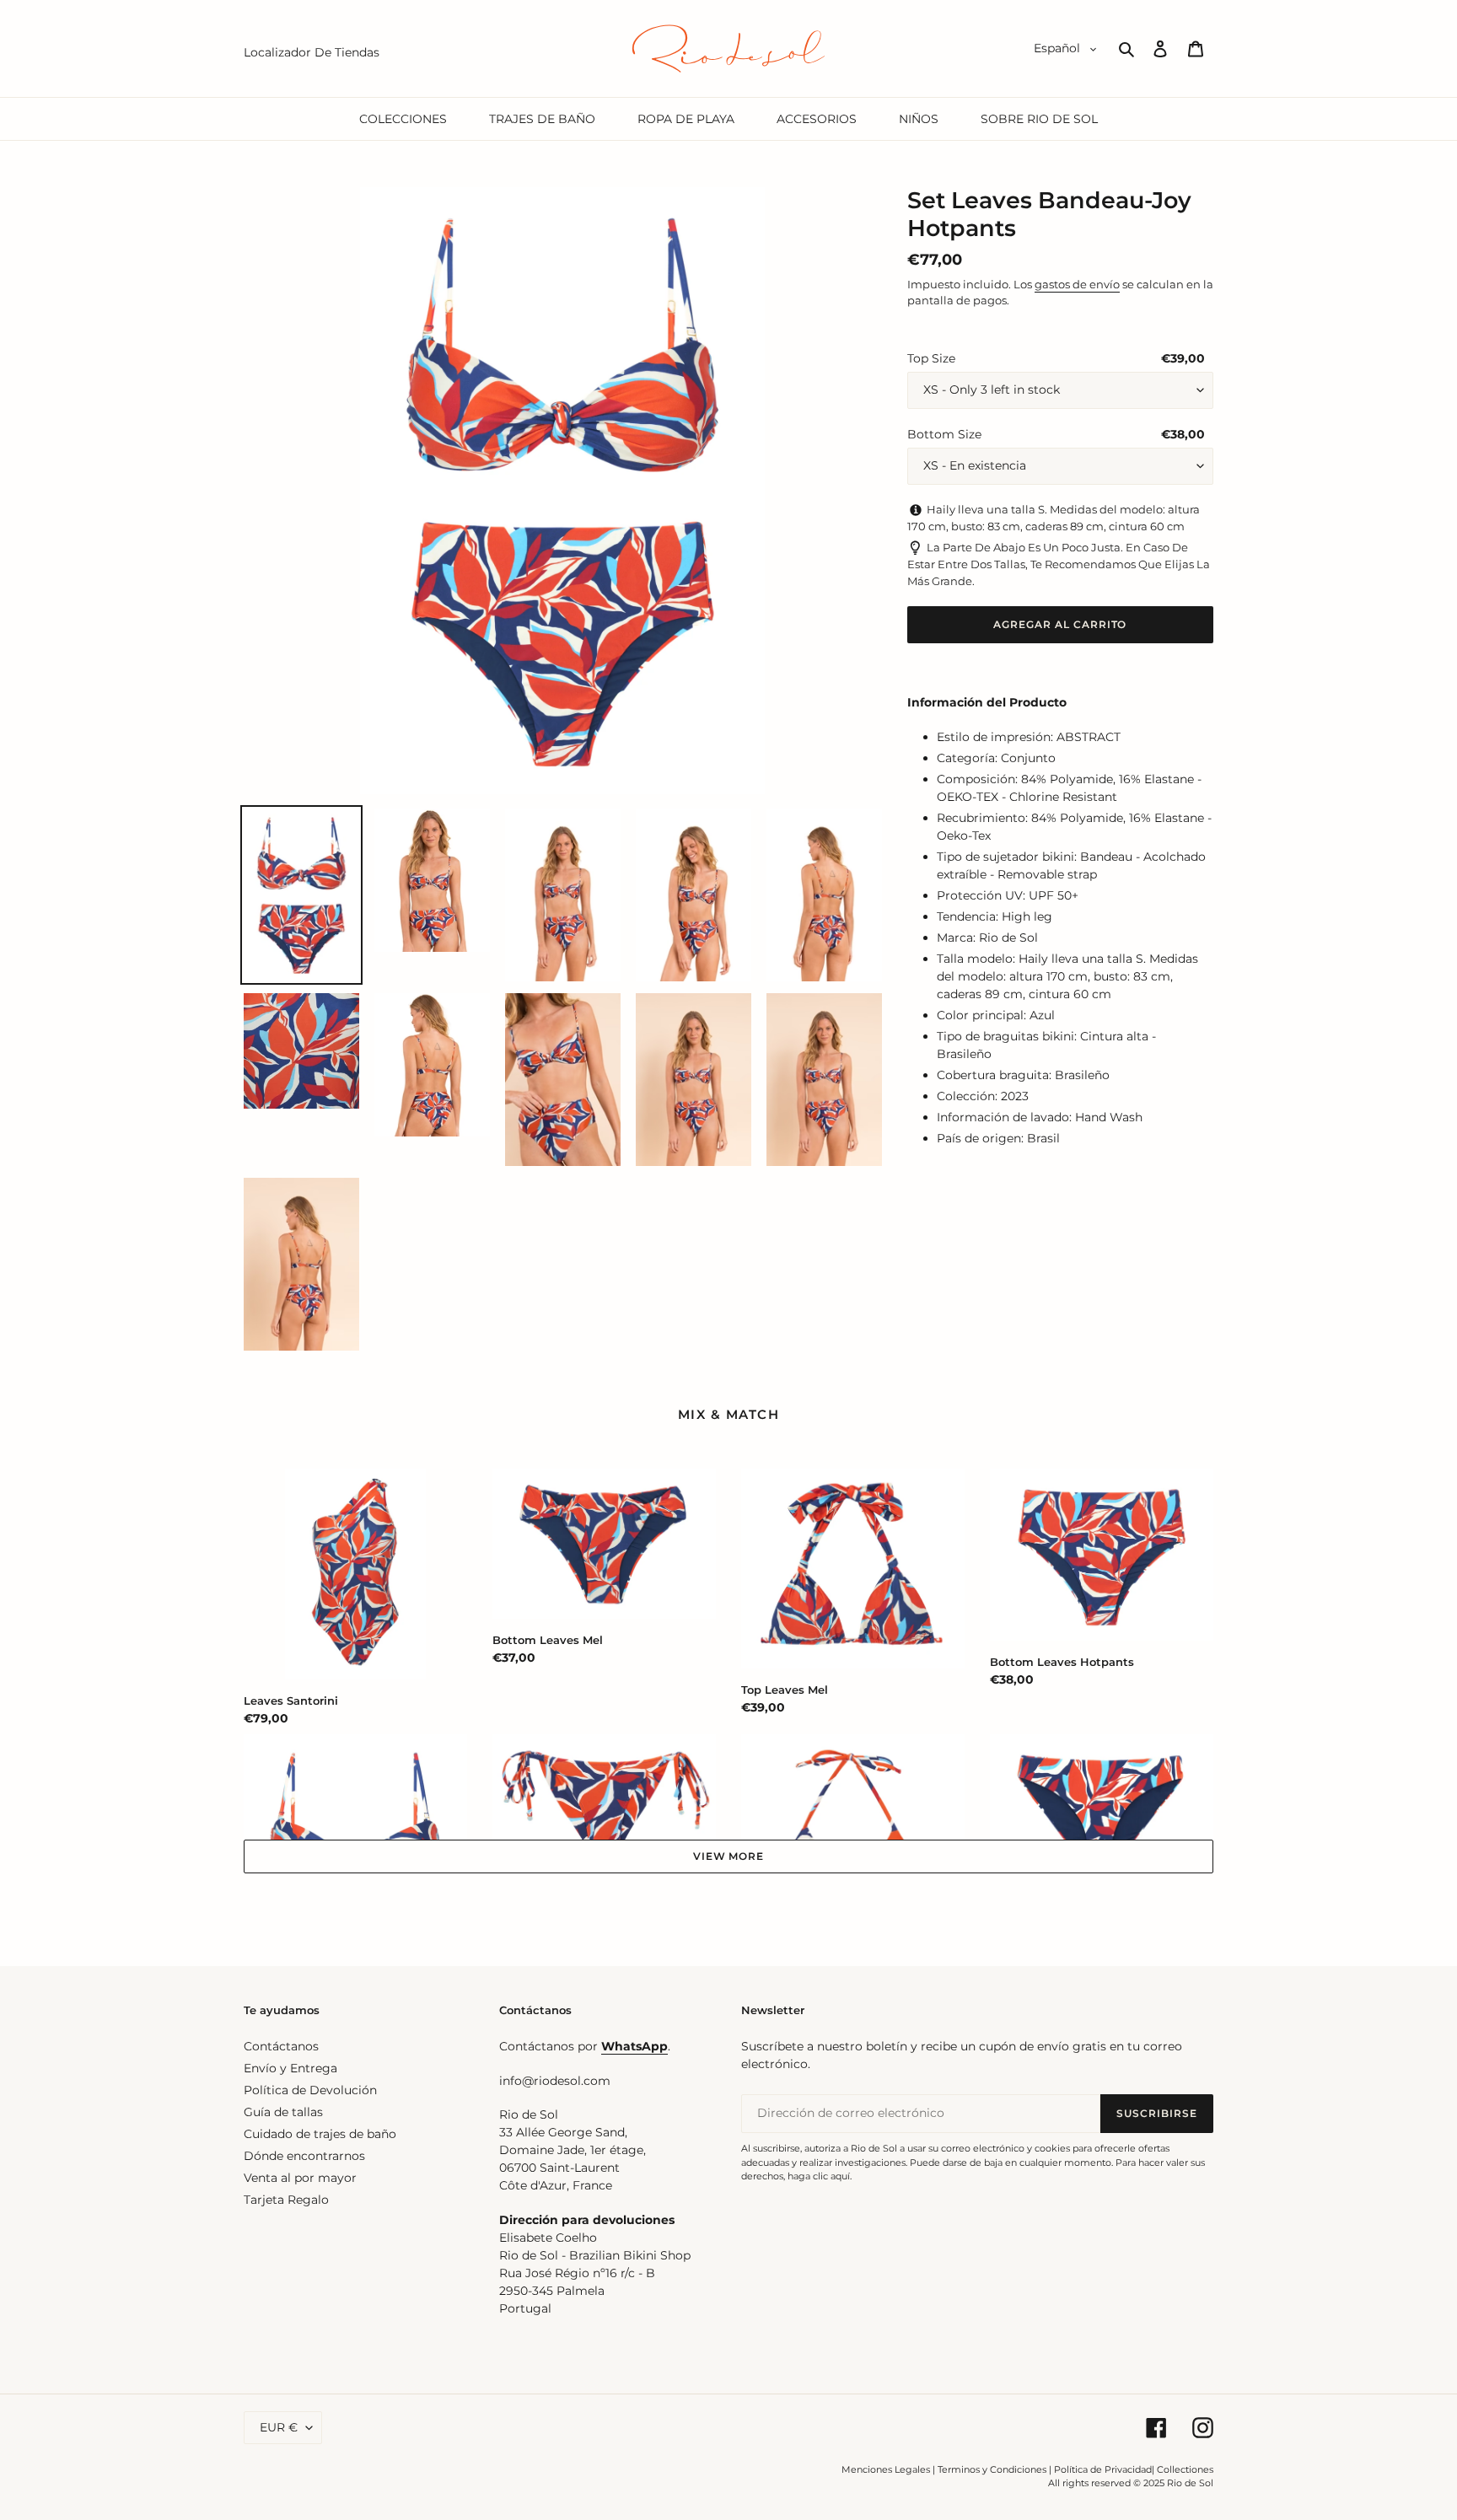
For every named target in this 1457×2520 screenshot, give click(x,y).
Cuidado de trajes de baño (320, 2134)
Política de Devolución (310, 2090)
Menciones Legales (886, 2469)
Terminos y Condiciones (992, 2469)
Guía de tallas (283, 2112)
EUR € (279, 2427)
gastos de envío (1077, 284)
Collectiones (1185, 2469)
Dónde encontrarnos (304, 2156)
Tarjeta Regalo (286, 2200)
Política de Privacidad (1103, 2469)
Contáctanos (281, 2046)
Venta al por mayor (300, 2178)
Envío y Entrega (290, 2068)
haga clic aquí (819, 2176)
